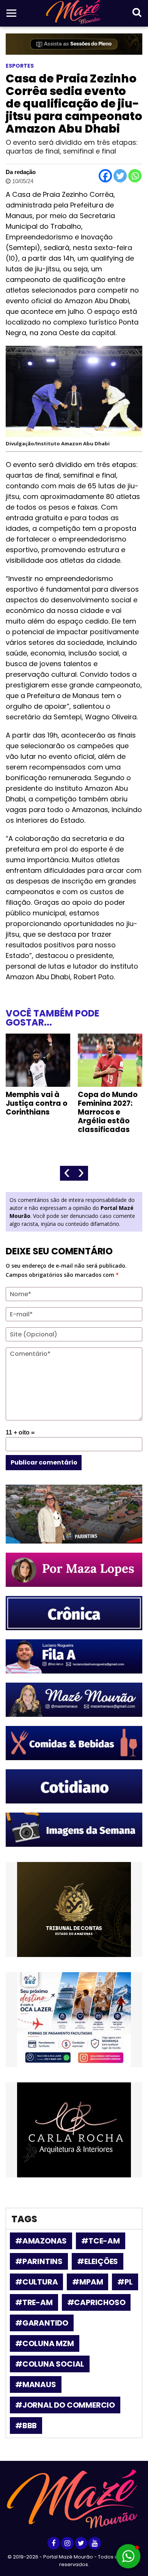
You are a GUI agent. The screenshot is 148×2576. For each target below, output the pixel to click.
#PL (125, 2282)
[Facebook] (105, 176)
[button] (128, 2556)
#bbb (26, 2426)
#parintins (39, 2261)
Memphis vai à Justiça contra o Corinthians (37, 1103)
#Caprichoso (96, 2302)
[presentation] (67, 1173)
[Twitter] (120, 176)
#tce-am (101, 2241)
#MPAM (87, 2282)
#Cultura (36, 2282)
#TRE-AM (34, 2302)
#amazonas (41, 2241)
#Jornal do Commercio (65, 2405)
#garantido (42, 2323)
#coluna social (50, 2364)
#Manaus (36, 2384)
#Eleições (98, 2261)
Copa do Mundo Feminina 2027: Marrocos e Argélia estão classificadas (108, 1112)
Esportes (20, 66)
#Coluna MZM (45, 2343)
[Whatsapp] (135, 176)
